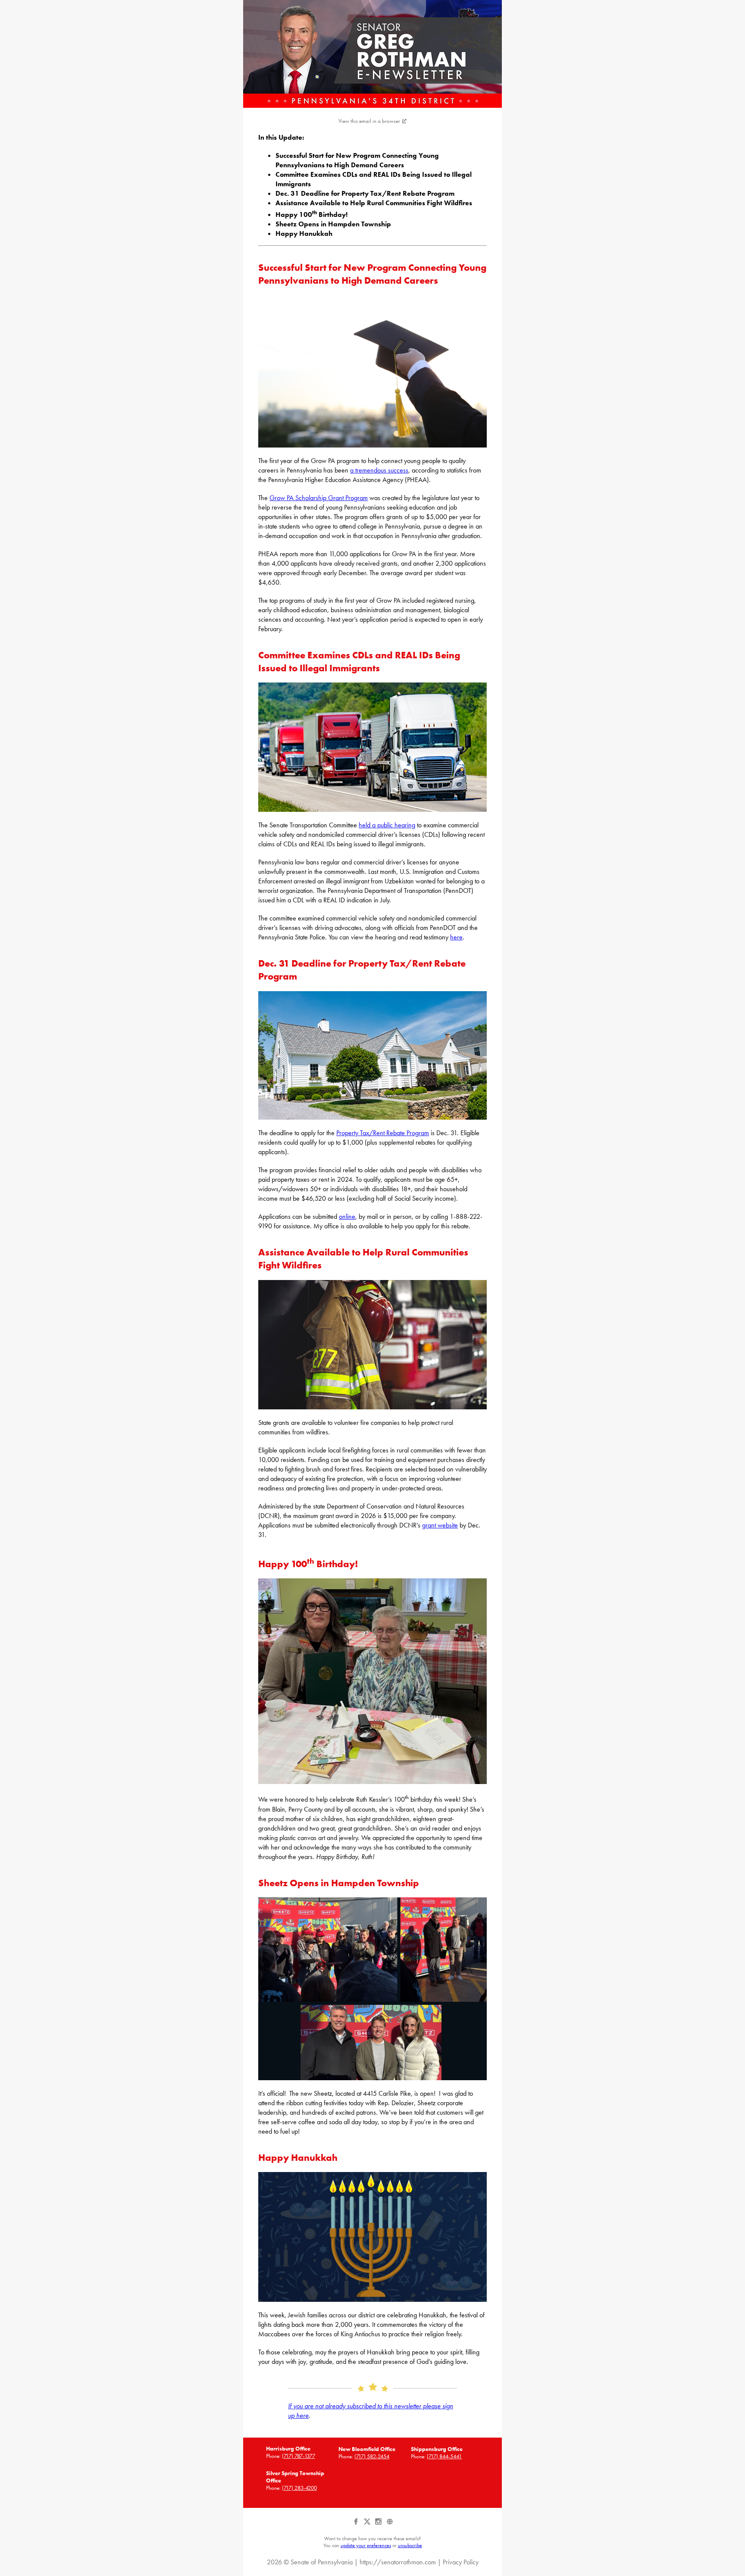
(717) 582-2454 (372, 2456)
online (347, 1216)
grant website (440, 1525)
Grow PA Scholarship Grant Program (319, 498)
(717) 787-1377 (299, 2456)
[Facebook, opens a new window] (357, 2525)
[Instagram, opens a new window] (379, 2525)
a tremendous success (379, 470)
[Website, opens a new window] (390, 2525)
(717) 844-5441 (444, 2456)
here (456, 937)
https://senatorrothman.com (398, 2562)
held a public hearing (387, 825)
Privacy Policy (461, 2562)
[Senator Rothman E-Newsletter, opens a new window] (372, 54)
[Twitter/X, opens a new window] (368, 2525)
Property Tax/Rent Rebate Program (383, 1133)
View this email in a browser (369, 121)
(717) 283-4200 (299, 2488)
